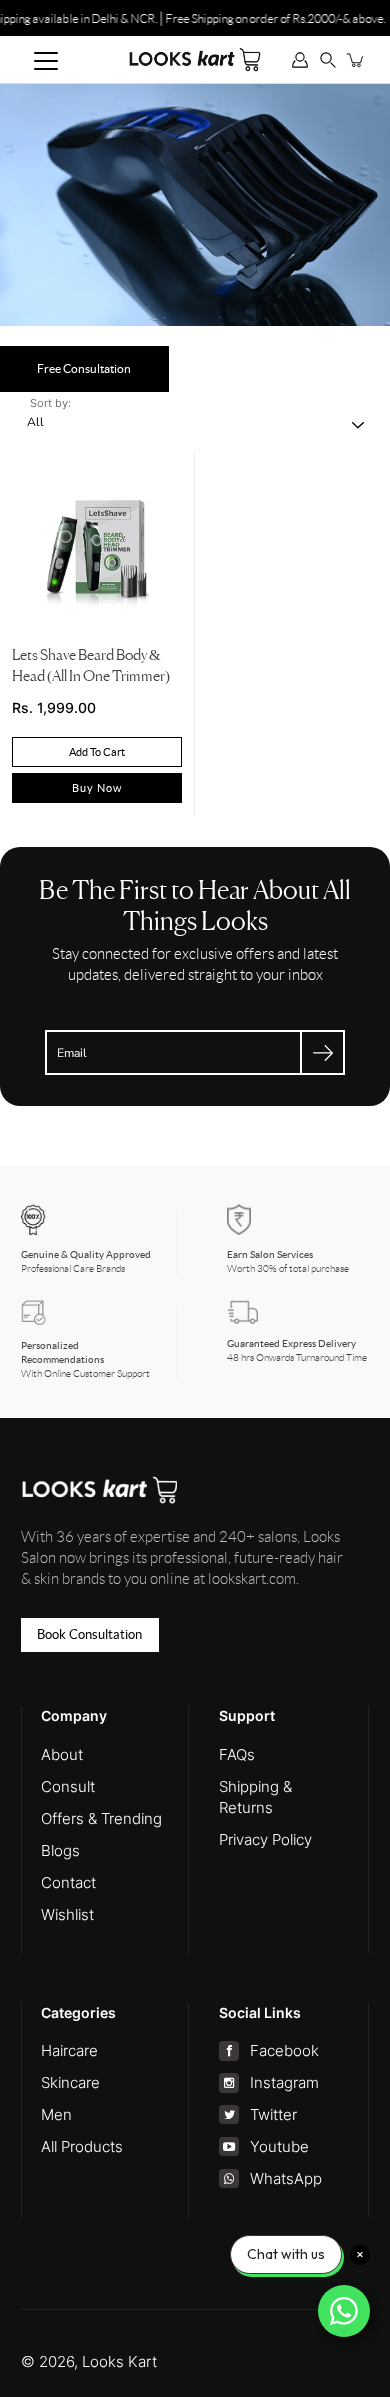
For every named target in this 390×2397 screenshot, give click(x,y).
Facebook (284, 2050)
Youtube (279, 2146)
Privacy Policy (265, 1839)
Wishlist (67, 1914)
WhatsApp (285, 2178)
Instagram (284, 2082)
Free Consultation (84, 368)
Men (56, 2114)
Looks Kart (119, 2361)
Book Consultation (89, 1634)
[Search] (328, 60)
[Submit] (322, 1052)
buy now (97, 788)
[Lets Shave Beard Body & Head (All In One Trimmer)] (97, 549)
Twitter (273, 2114)
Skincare (70, 2082)
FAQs (237, 1754)
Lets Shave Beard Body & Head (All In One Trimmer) (91, 666)
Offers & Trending (101, 1818)
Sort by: (50, 403)
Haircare (69, 2050)
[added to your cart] (356, 60)
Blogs (60, 1850)
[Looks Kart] (195, 59)
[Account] (300, 60)
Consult (68, 1786)
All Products (82, 2146)
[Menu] (46, 61)
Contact (68, 1882)
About (62, 1754)
